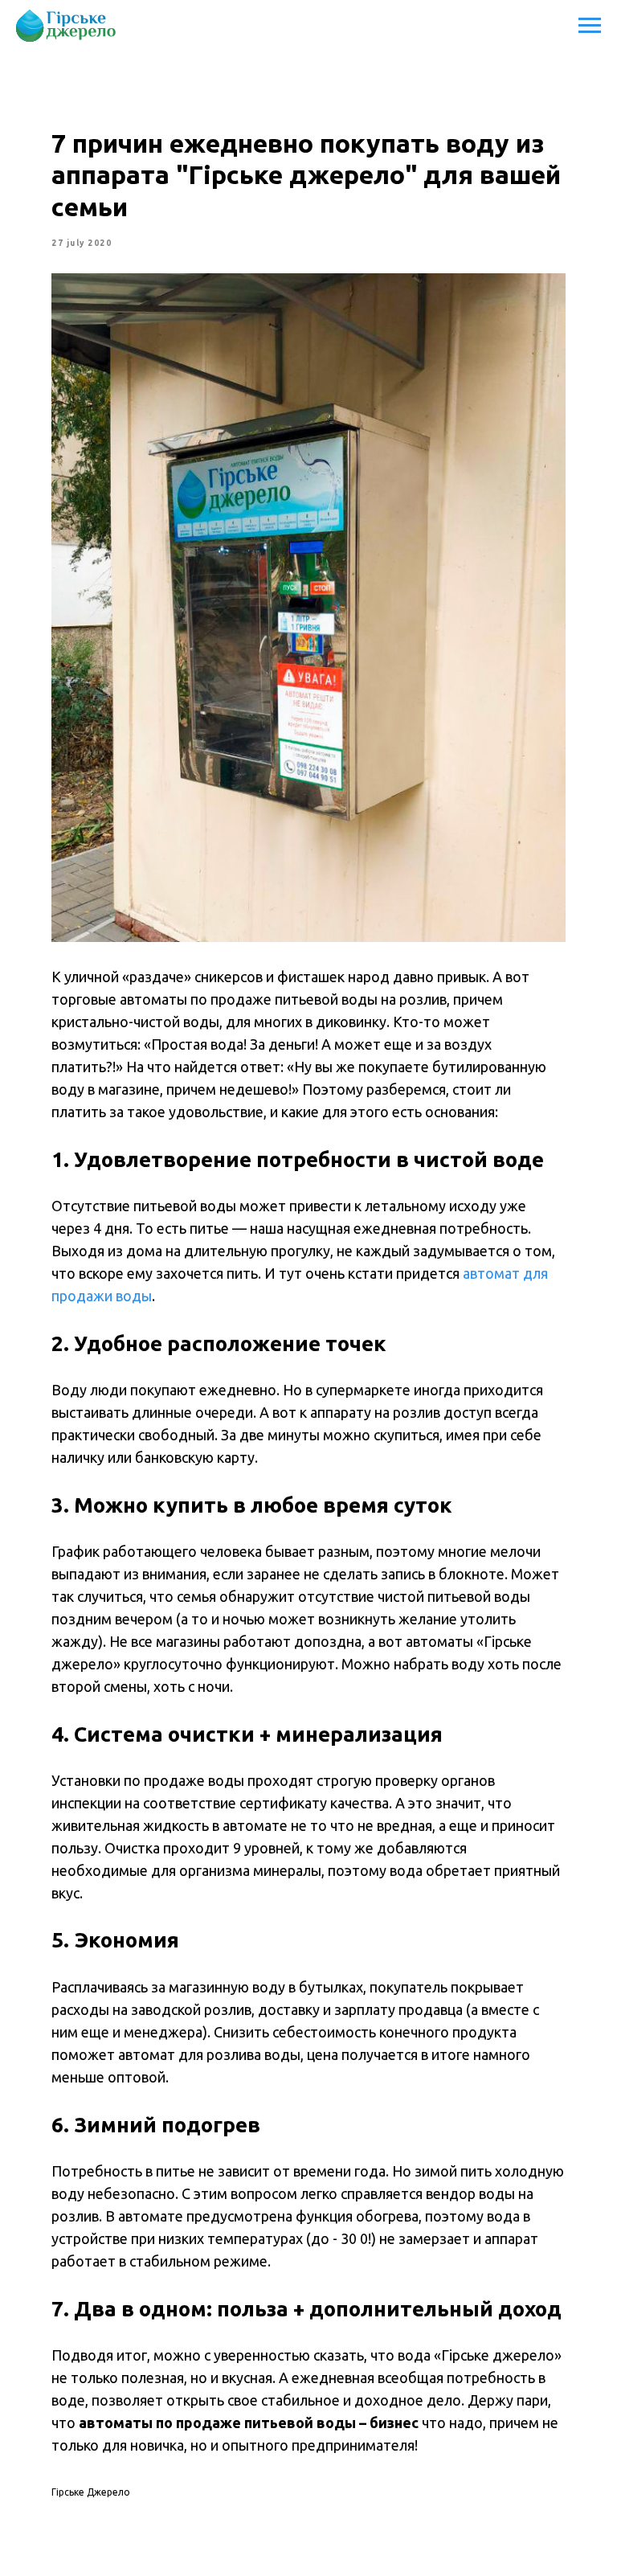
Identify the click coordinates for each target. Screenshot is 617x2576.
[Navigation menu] (590, 26)
